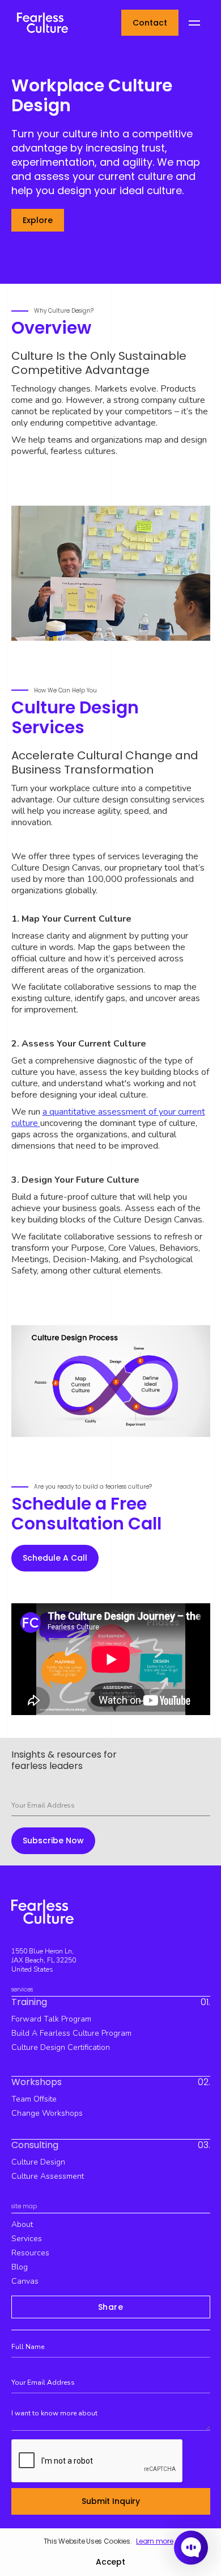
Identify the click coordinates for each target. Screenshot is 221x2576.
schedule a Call (55, 1558)
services (27, 2239)
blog (20, 2267)
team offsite (34, 2099)
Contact (150, 23)
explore (38, 220)
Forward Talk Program (51, 2019)
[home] (40, 22)
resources (30, 2253)
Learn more (154, 2541)
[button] (194, 23)
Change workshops (47, 2113)
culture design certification (61, 2047)
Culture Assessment (48, 2176)
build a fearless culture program (71, 2033)
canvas (25, 2281)
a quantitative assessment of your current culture (108, 1117)
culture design (38, 2162)
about (22, 2224)
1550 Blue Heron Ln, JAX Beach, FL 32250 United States (44, 1960)
